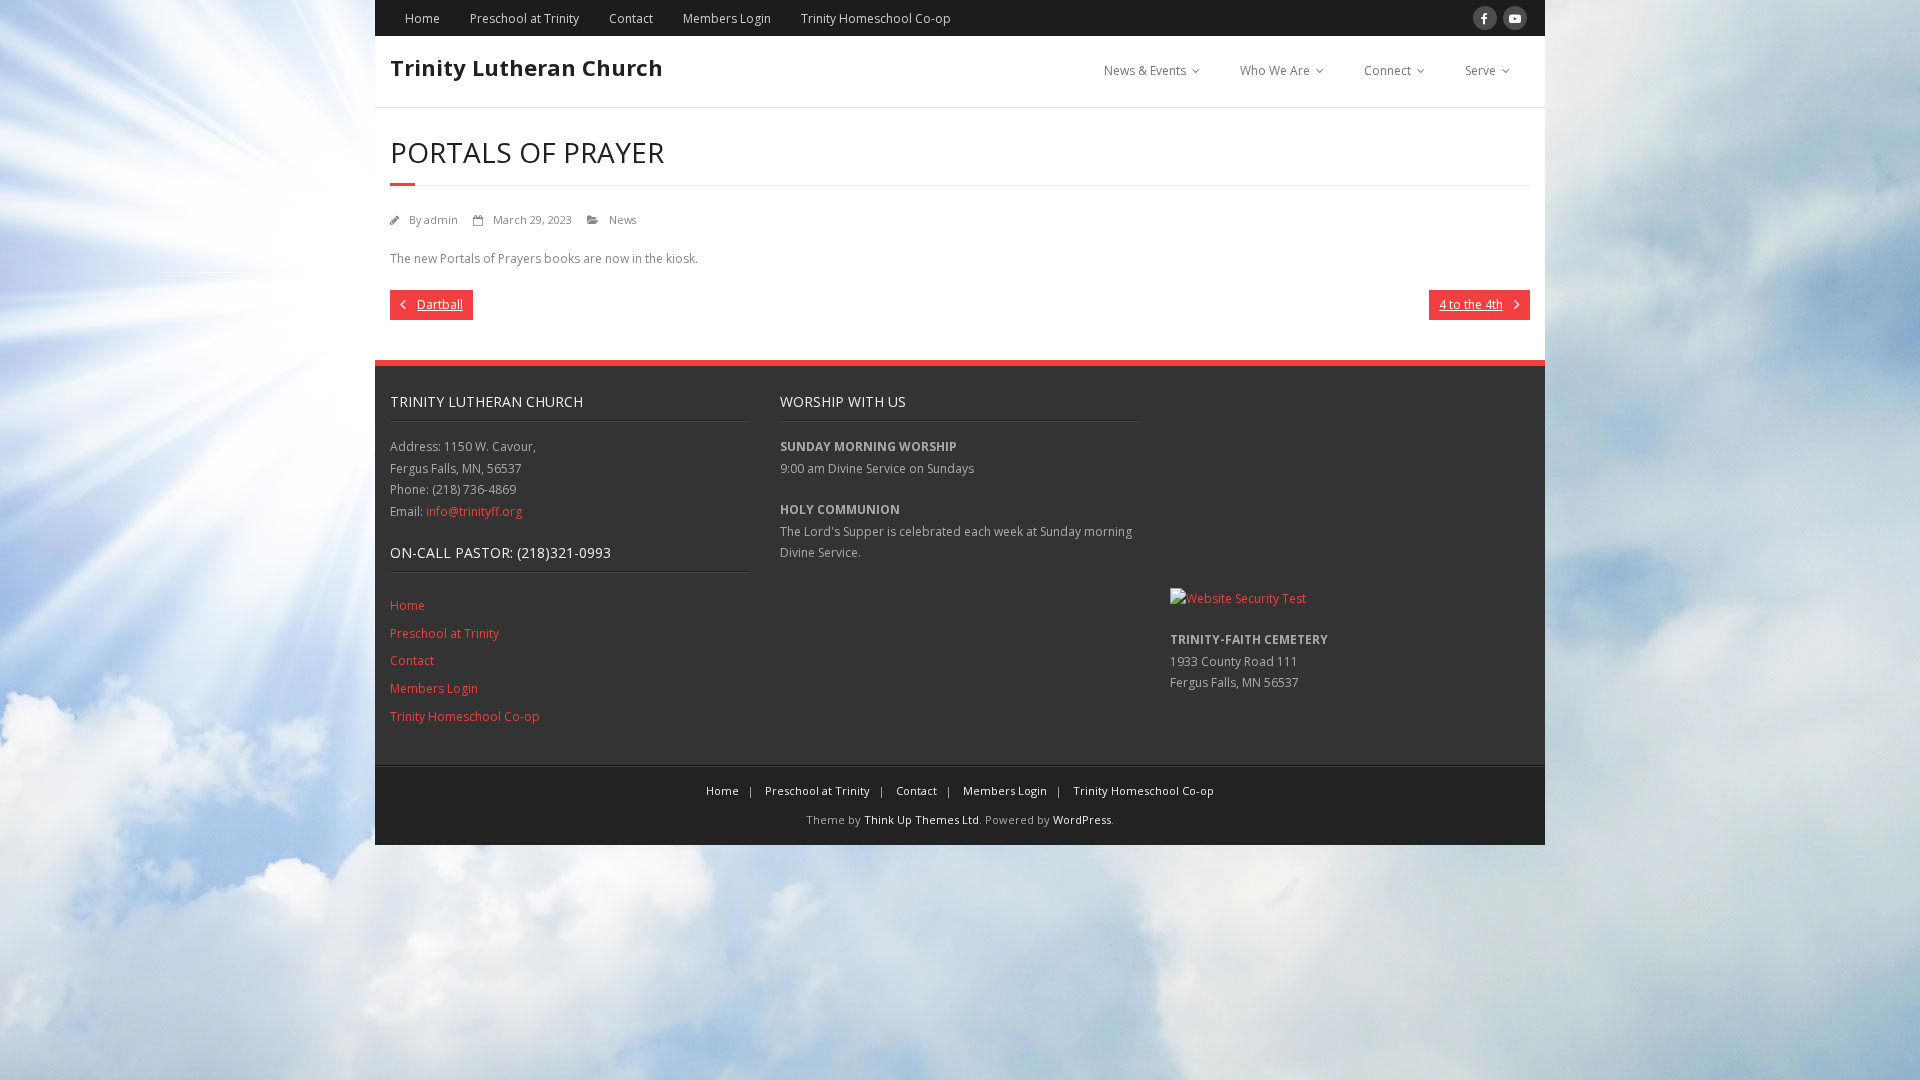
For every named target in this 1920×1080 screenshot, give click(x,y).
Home (422, 18)
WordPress (1082, 819)
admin (441, 219)
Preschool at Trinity (524, 18)
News (622, 219)
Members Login (727, 18)
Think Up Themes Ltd (921, 819)
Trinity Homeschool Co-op (876, 18)
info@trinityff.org (474, 511)
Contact (631, 18)
